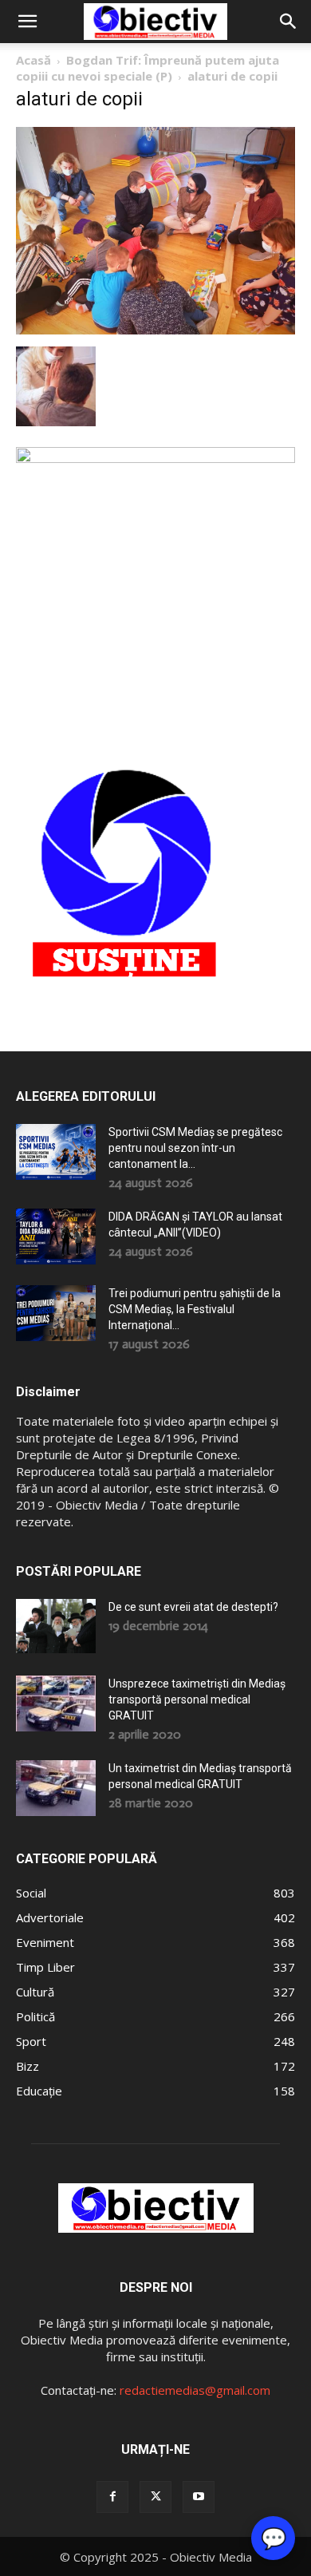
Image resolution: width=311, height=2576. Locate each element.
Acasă (33, 60)
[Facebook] (112, 2497)
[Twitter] (155, 2497)
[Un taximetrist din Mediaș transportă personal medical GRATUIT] (56, 1788)
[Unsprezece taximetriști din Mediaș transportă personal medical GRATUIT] (56, 1703)
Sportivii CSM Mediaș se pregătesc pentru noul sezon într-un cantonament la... (195, 1148)
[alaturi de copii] (155, 330)
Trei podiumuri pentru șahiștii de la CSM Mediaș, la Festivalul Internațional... (195, 1309)
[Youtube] (199, 2497)
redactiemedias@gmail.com (195, 2390)
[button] (27, 22)
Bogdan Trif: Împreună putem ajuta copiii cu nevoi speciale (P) (148, 68)
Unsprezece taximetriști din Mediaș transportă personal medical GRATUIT (197, 1700)
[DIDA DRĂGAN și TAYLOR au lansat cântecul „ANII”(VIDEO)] (56, 1237)
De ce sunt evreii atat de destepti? (193, 1607)
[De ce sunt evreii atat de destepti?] (56, 1626)
